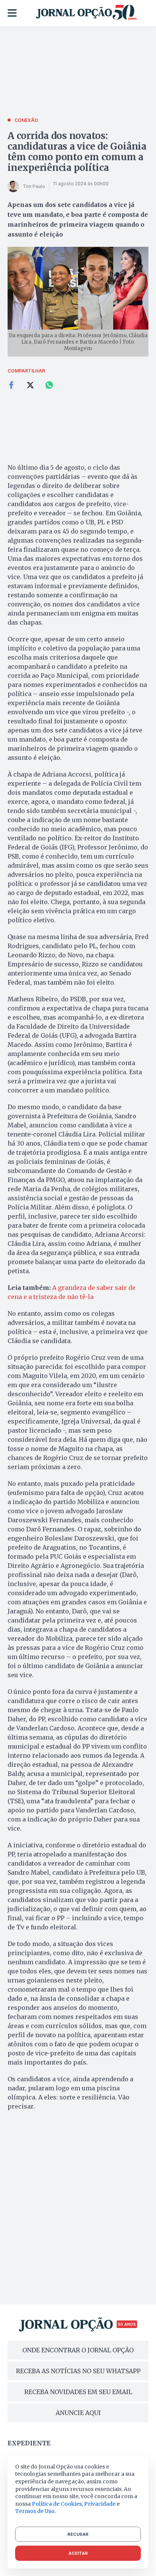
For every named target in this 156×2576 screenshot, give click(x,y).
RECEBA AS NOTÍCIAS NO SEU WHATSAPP (78, 2371)
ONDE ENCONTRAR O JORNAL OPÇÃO (78, 2350)
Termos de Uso (35, 2511)
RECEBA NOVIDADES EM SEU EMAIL (78, 2392)
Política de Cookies (57, 2504)
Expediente (29, 2443)
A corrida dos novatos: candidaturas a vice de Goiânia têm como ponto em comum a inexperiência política (77, 152)
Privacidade (100, 2504)
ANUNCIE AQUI (78, 2413)
